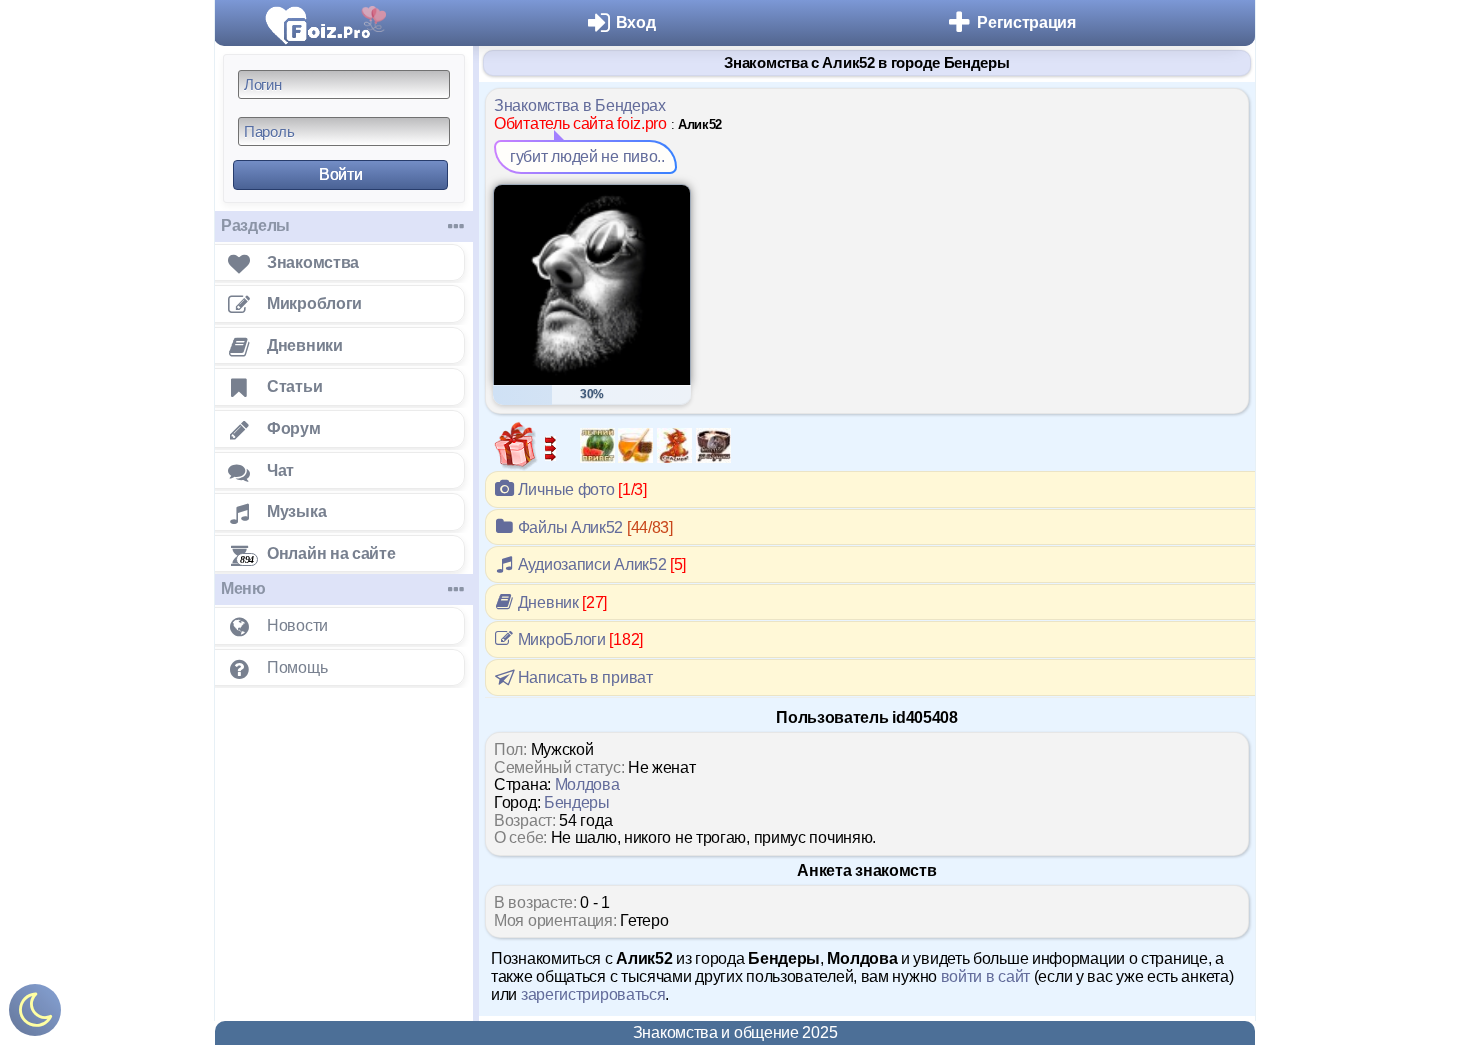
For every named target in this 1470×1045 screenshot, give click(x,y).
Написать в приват (583, 677)
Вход (636, 22)
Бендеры (577, 802)
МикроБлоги (578, 639)
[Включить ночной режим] (35, 1014)
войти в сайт (985, 976)
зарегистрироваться (593, 994)
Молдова (587, 784)
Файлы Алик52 (593, 527)
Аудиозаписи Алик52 (600, 564)
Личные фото (580, 489)
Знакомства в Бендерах (580, 105)
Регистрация (1026, 22)
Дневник (560, 602)
